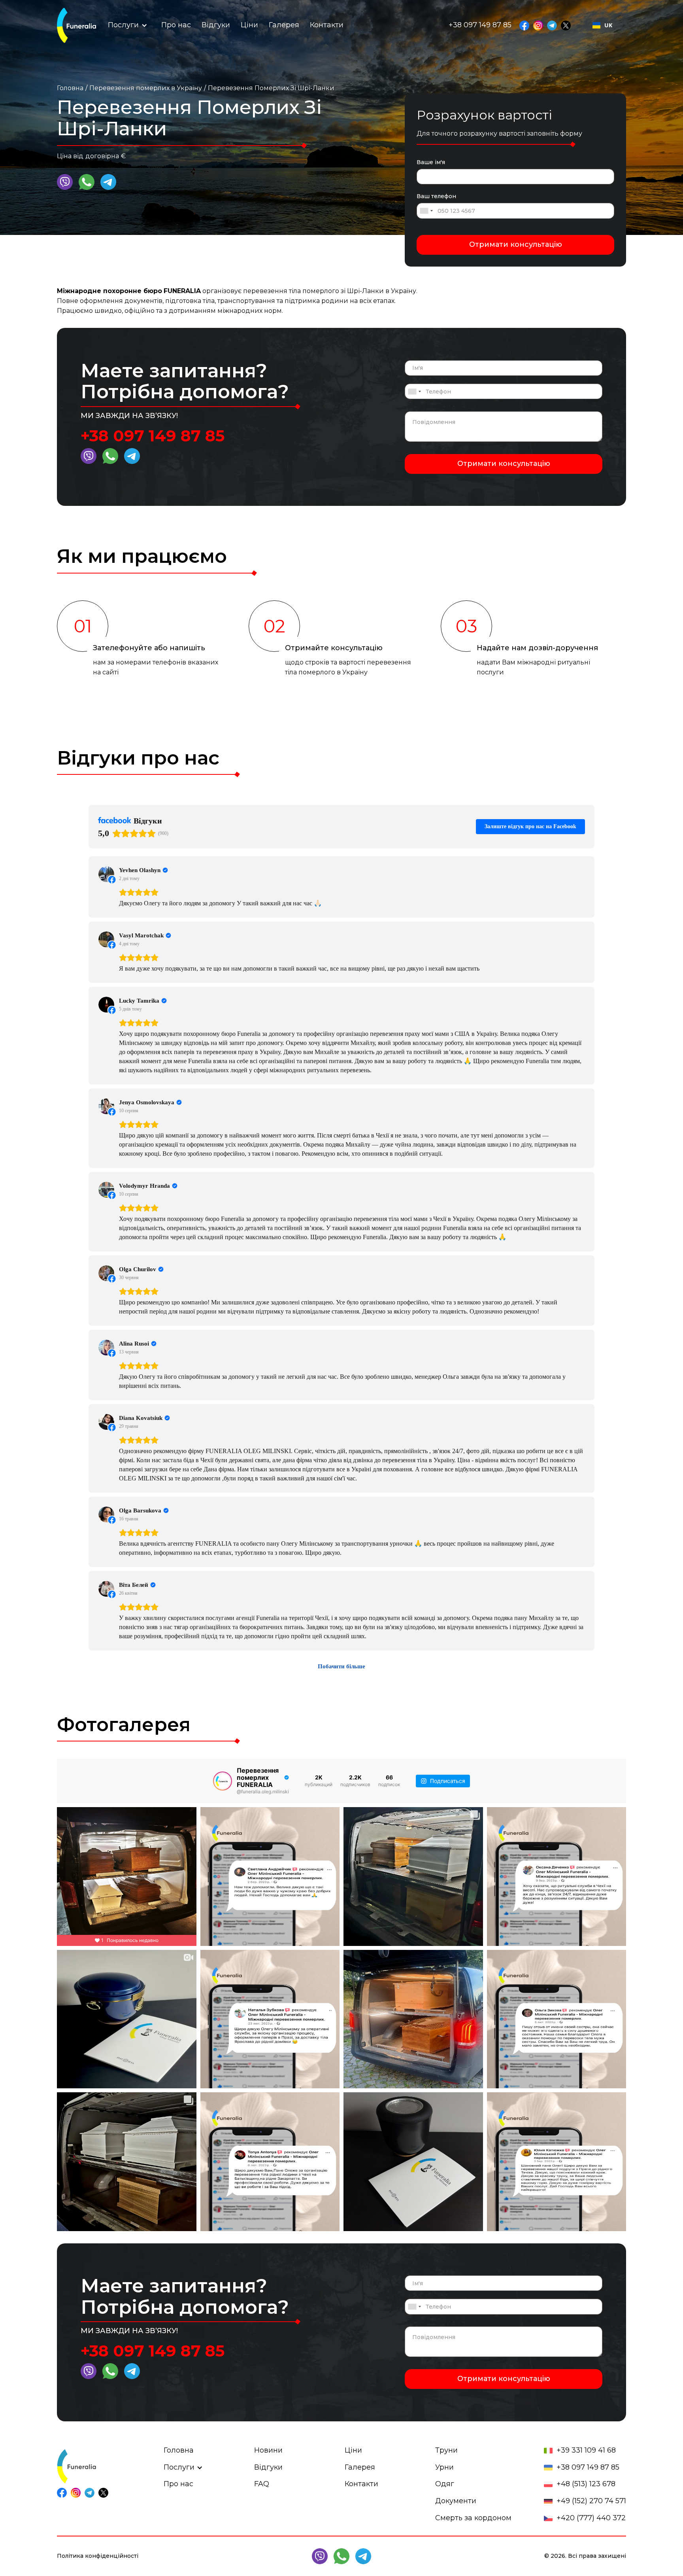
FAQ (262, 2484)
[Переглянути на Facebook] (106, 874)
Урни (444, 2467)
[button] (123, 25)
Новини (268, 2450)
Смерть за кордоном (473, 2518)
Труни (446, 2450)
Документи (456, 2501)
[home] (76, 25)
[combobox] (602, 25)
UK (608, 25)
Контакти (327, 25)
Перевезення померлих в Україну (146, 88)
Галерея (284, 25)
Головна (70, 88)
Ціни (249, 25)
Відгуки (216, 25)
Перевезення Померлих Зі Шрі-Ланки (271, 88)
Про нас (176, 25)
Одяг (445, 2484)
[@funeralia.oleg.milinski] (223, 1781)
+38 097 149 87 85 (153, 436)
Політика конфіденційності (98, 2556)
